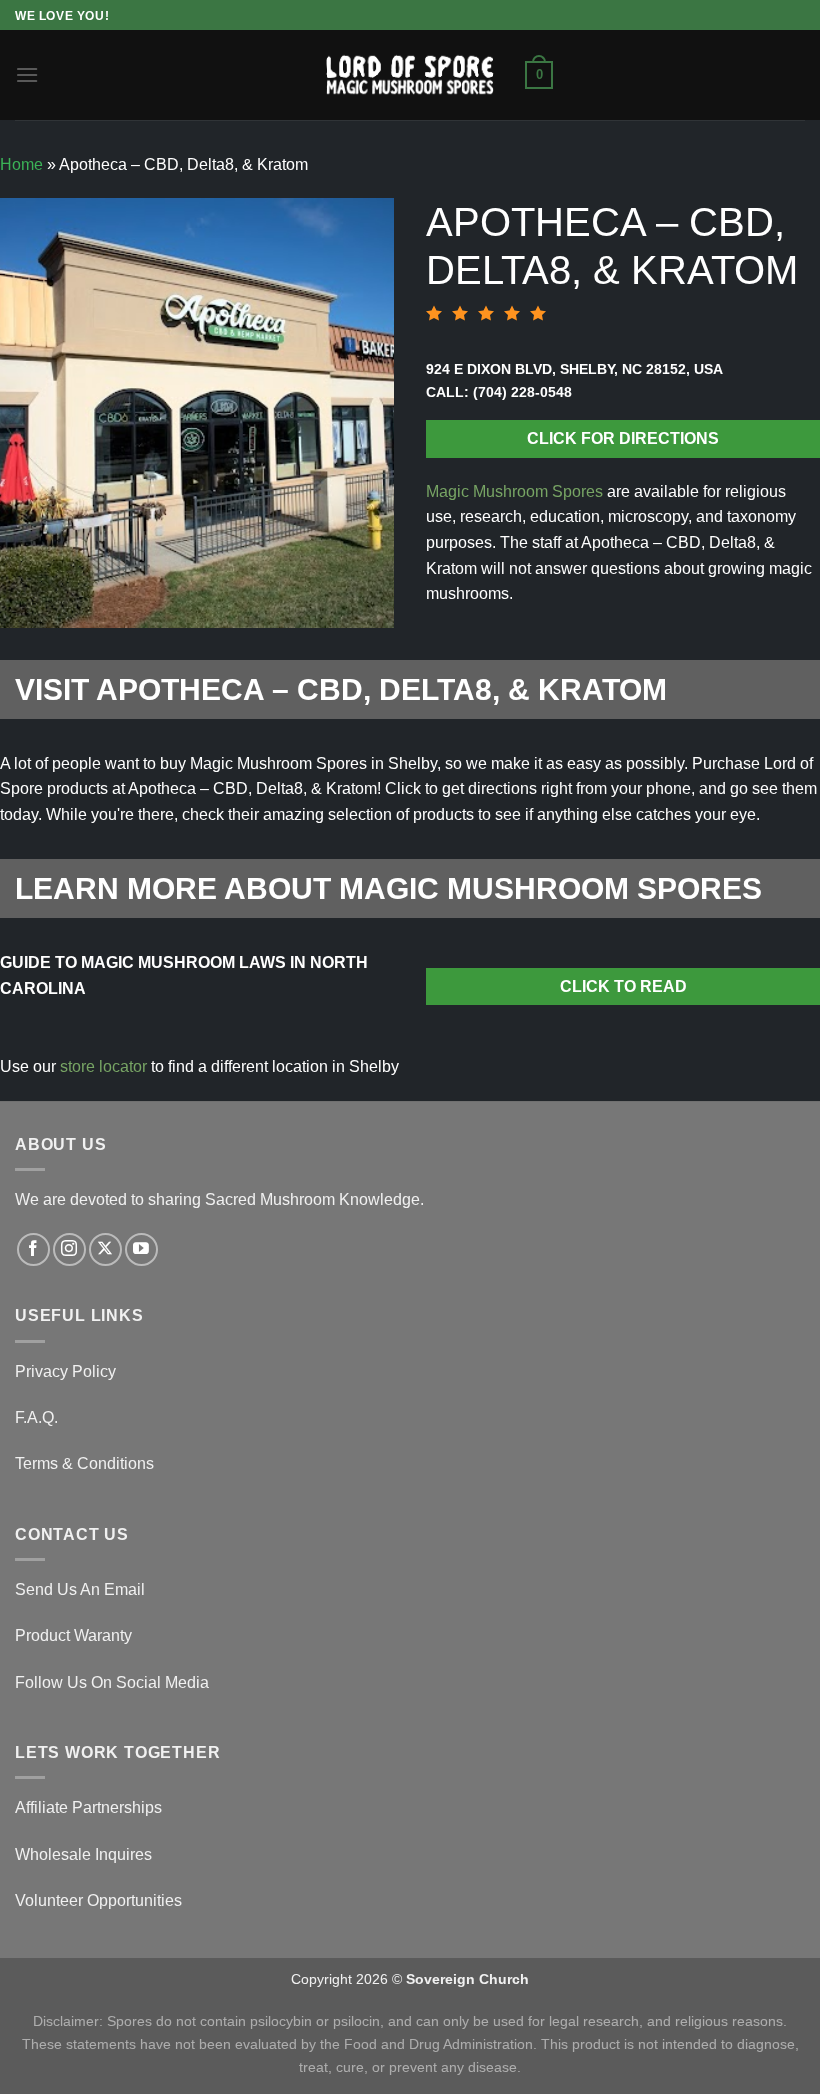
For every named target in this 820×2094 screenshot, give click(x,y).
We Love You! (62, 16)
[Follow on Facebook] (33, 1249)
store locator (103, 1066)
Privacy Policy (65, 1371)
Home (21, 164)
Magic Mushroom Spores (514, 491)
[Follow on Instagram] (69, 1249)
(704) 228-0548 (522, 392)
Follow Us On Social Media (112, 1682)
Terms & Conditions (84, 1463)
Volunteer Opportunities (98, 1900)
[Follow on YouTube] (141, 1249)
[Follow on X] (105, 1249)
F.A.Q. (36, 1417)
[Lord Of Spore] (410, 74)
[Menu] (27, 74)
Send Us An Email (80, 1589)
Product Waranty (73, 1635)
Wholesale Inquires (83, 1854)
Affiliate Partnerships (88, 1807)
